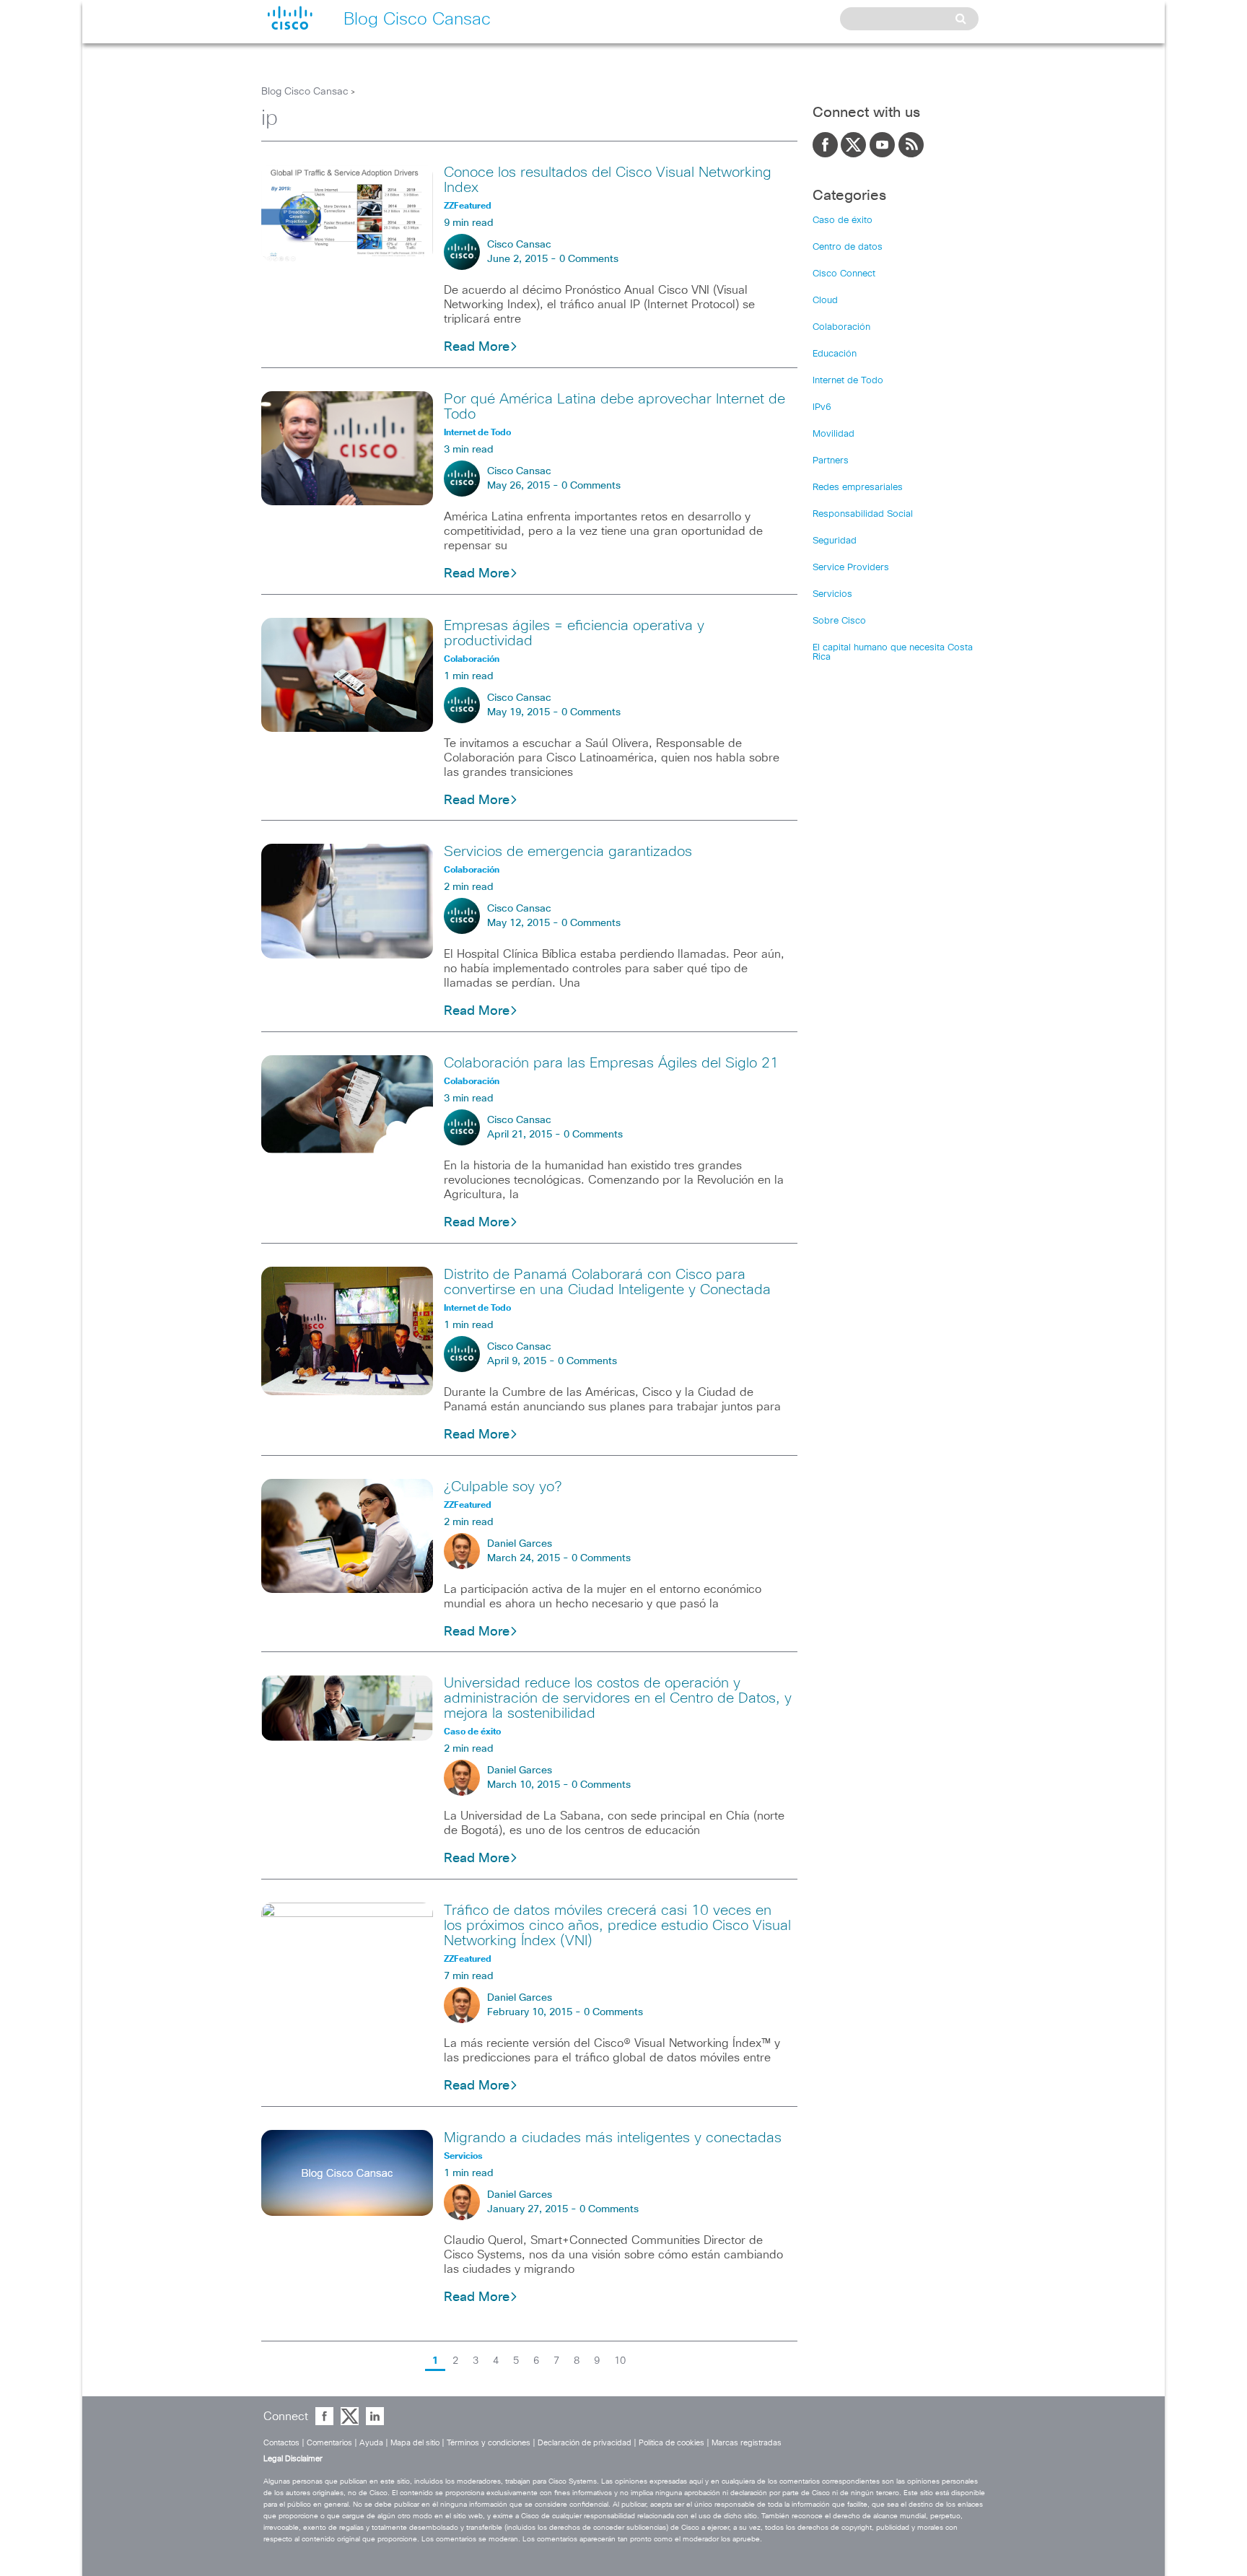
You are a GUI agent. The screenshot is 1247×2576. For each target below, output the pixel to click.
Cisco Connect (844, 274)
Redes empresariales (858, 488)
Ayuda (371, 2443)
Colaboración (841, 327)
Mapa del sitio (415, 2443)
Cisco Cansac (519, 245)
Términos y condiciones (489, 2443)
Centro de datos (848, 247)
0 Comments (589, 259)
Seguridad (835, 541)
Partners (831, 461)
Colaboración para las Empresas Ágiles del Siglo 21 (611, 1063)
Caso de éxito (843, 221)
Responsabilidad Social (863, 514)
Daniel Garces (520, 1544)
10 (620, 2361)
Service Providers (851, 568)
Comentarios (329, 2443)
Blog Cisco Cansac (305, 92)
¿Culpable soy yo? (503, 1487)
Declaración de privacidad (585, 2443)
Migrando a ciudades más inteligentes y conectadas (613, 2138)
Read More (477, 347)
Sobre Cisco (839, 621)
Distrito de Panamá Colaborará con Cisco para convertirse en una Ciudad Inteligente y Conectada (607, 1282)
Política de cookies (671, 2443)
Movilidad (833, 434)
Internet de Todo (848, 381)
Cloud (825, 301)
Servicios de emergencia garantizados (568, 852)
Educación (835, 354)
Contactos (281, 2443)
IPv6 (822, 407)
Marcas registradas (747, 2443)
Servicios (832, 594)
